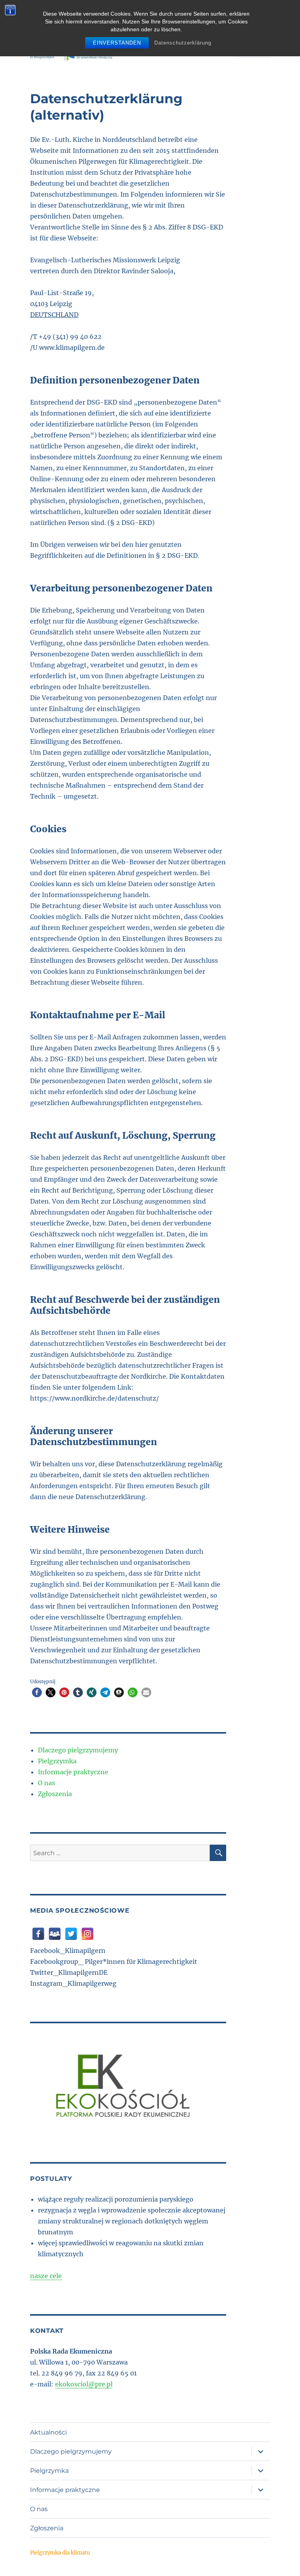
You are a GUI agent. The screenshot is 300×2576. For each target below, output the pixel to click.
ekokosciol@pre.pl (84, 2384)
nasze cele (46, 2276)
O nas (46, 1783)
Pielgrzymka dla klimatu (60, 2553)
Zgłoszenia (55, 1794)
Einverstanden (117, 43)
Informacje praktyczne (73, 1772)
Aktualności (48, 2432)
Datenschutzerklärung (183, 43)
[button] (37, 1692)
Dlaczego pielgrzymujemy (78, 1750)
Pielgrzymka (57, 1761)
